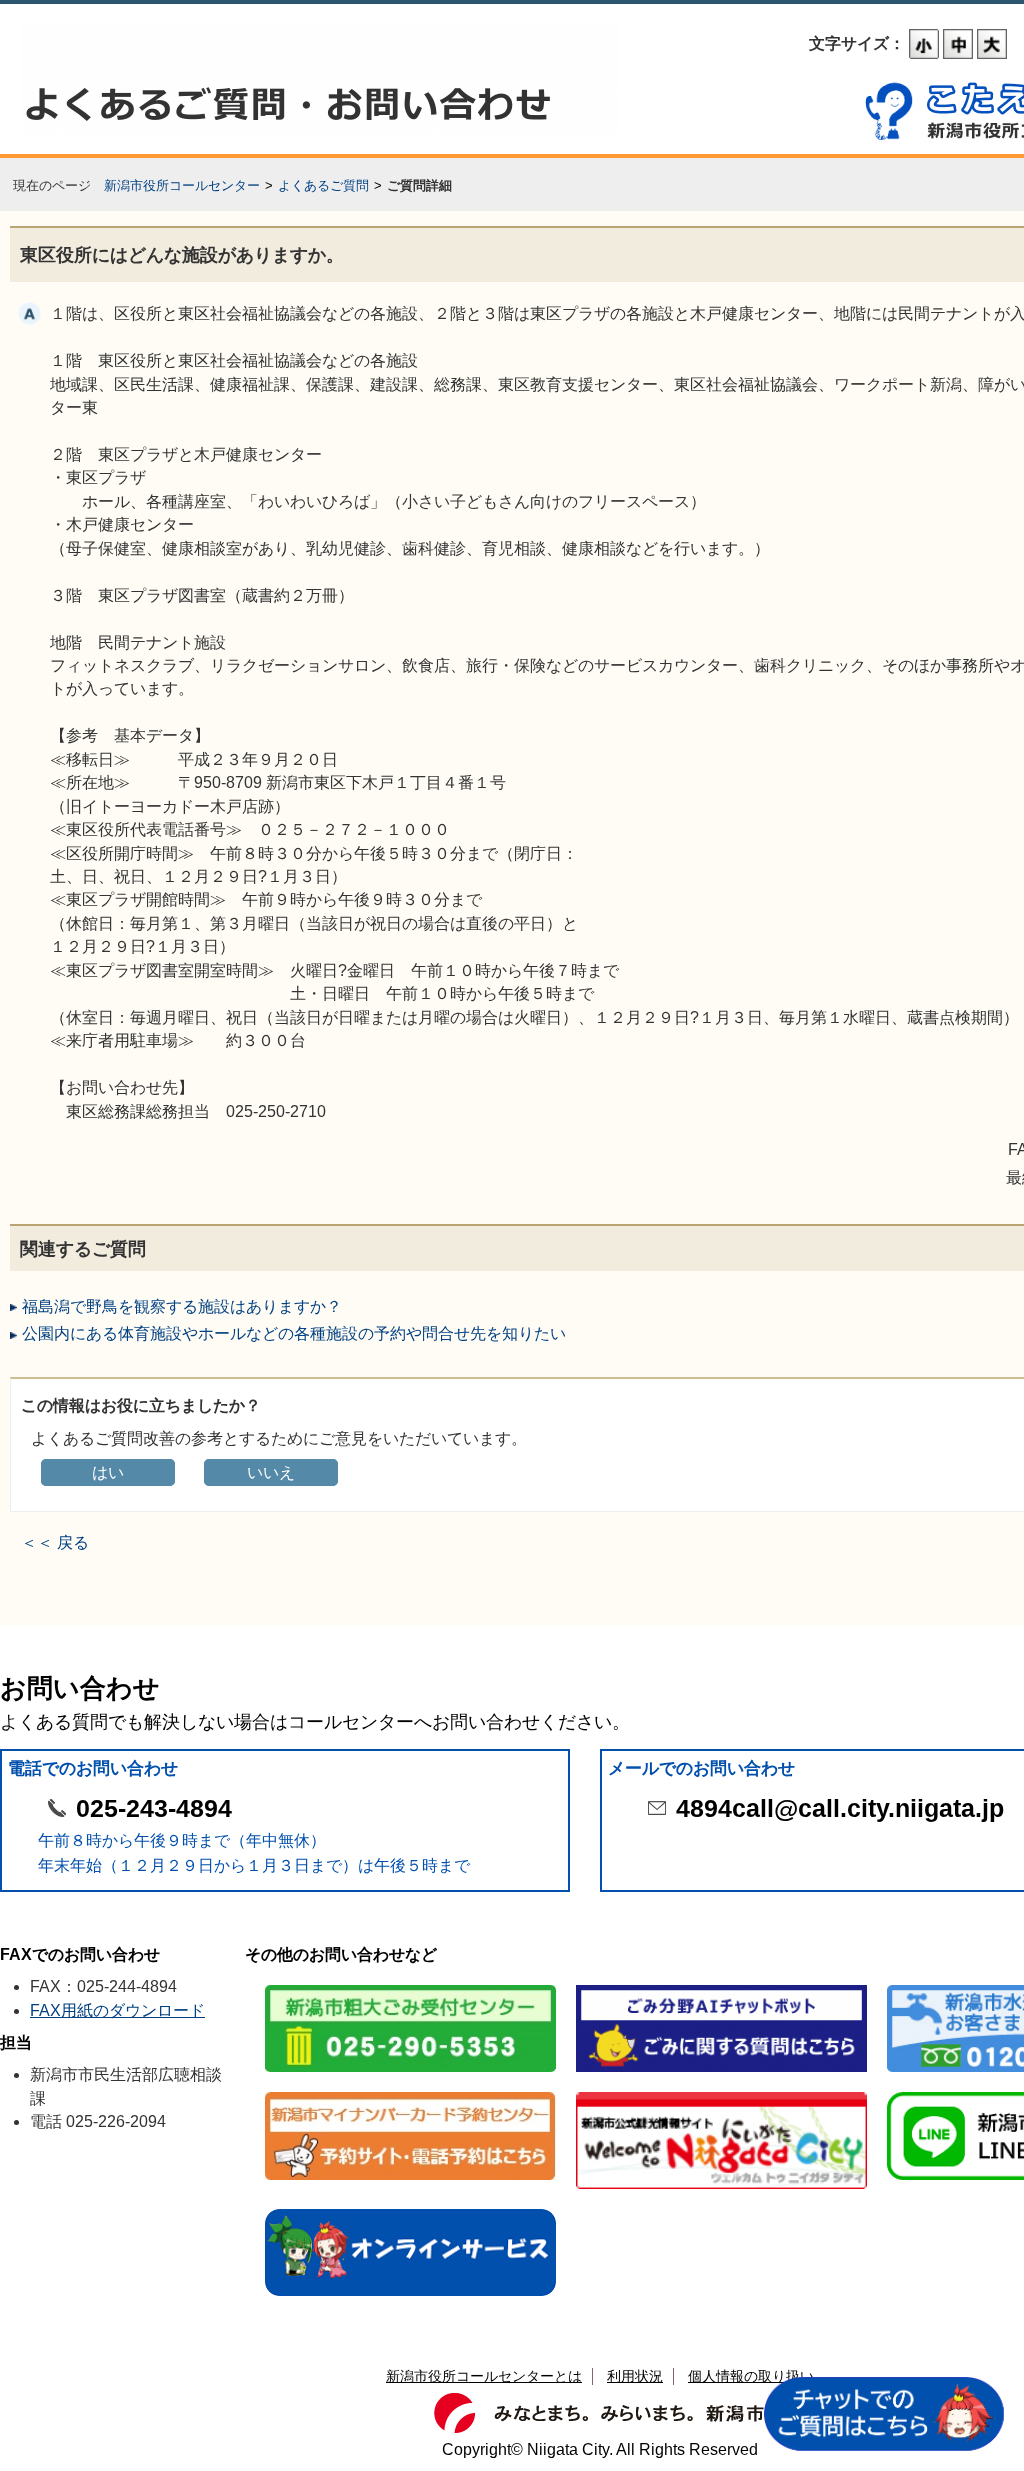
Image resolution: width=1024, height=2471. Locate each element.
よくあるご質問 (323, 185)
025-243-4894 (154, 1808)
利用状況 (635, 2376)
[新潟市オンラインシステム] (410, 2210)
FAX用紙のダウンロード (117, 2010)
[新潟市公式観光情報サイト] (721, 2093)
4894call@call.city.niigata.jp (840, 1808)
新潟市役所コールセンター (182, 185)
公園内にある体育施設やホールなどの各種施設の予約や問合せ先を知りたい (294, 1333)
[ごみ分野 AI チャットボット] (721, 1986)
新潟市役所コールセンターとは (484, 2376)
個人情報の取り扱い (751, 2376)
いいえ (271, 1472)
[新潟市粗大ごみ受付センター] (410, 1986)
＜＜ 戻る (55, 1542)
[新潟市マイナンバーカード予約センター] (410, 2093)
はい (108, 1472)
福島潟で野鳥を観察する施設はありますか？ (182, 1306)
